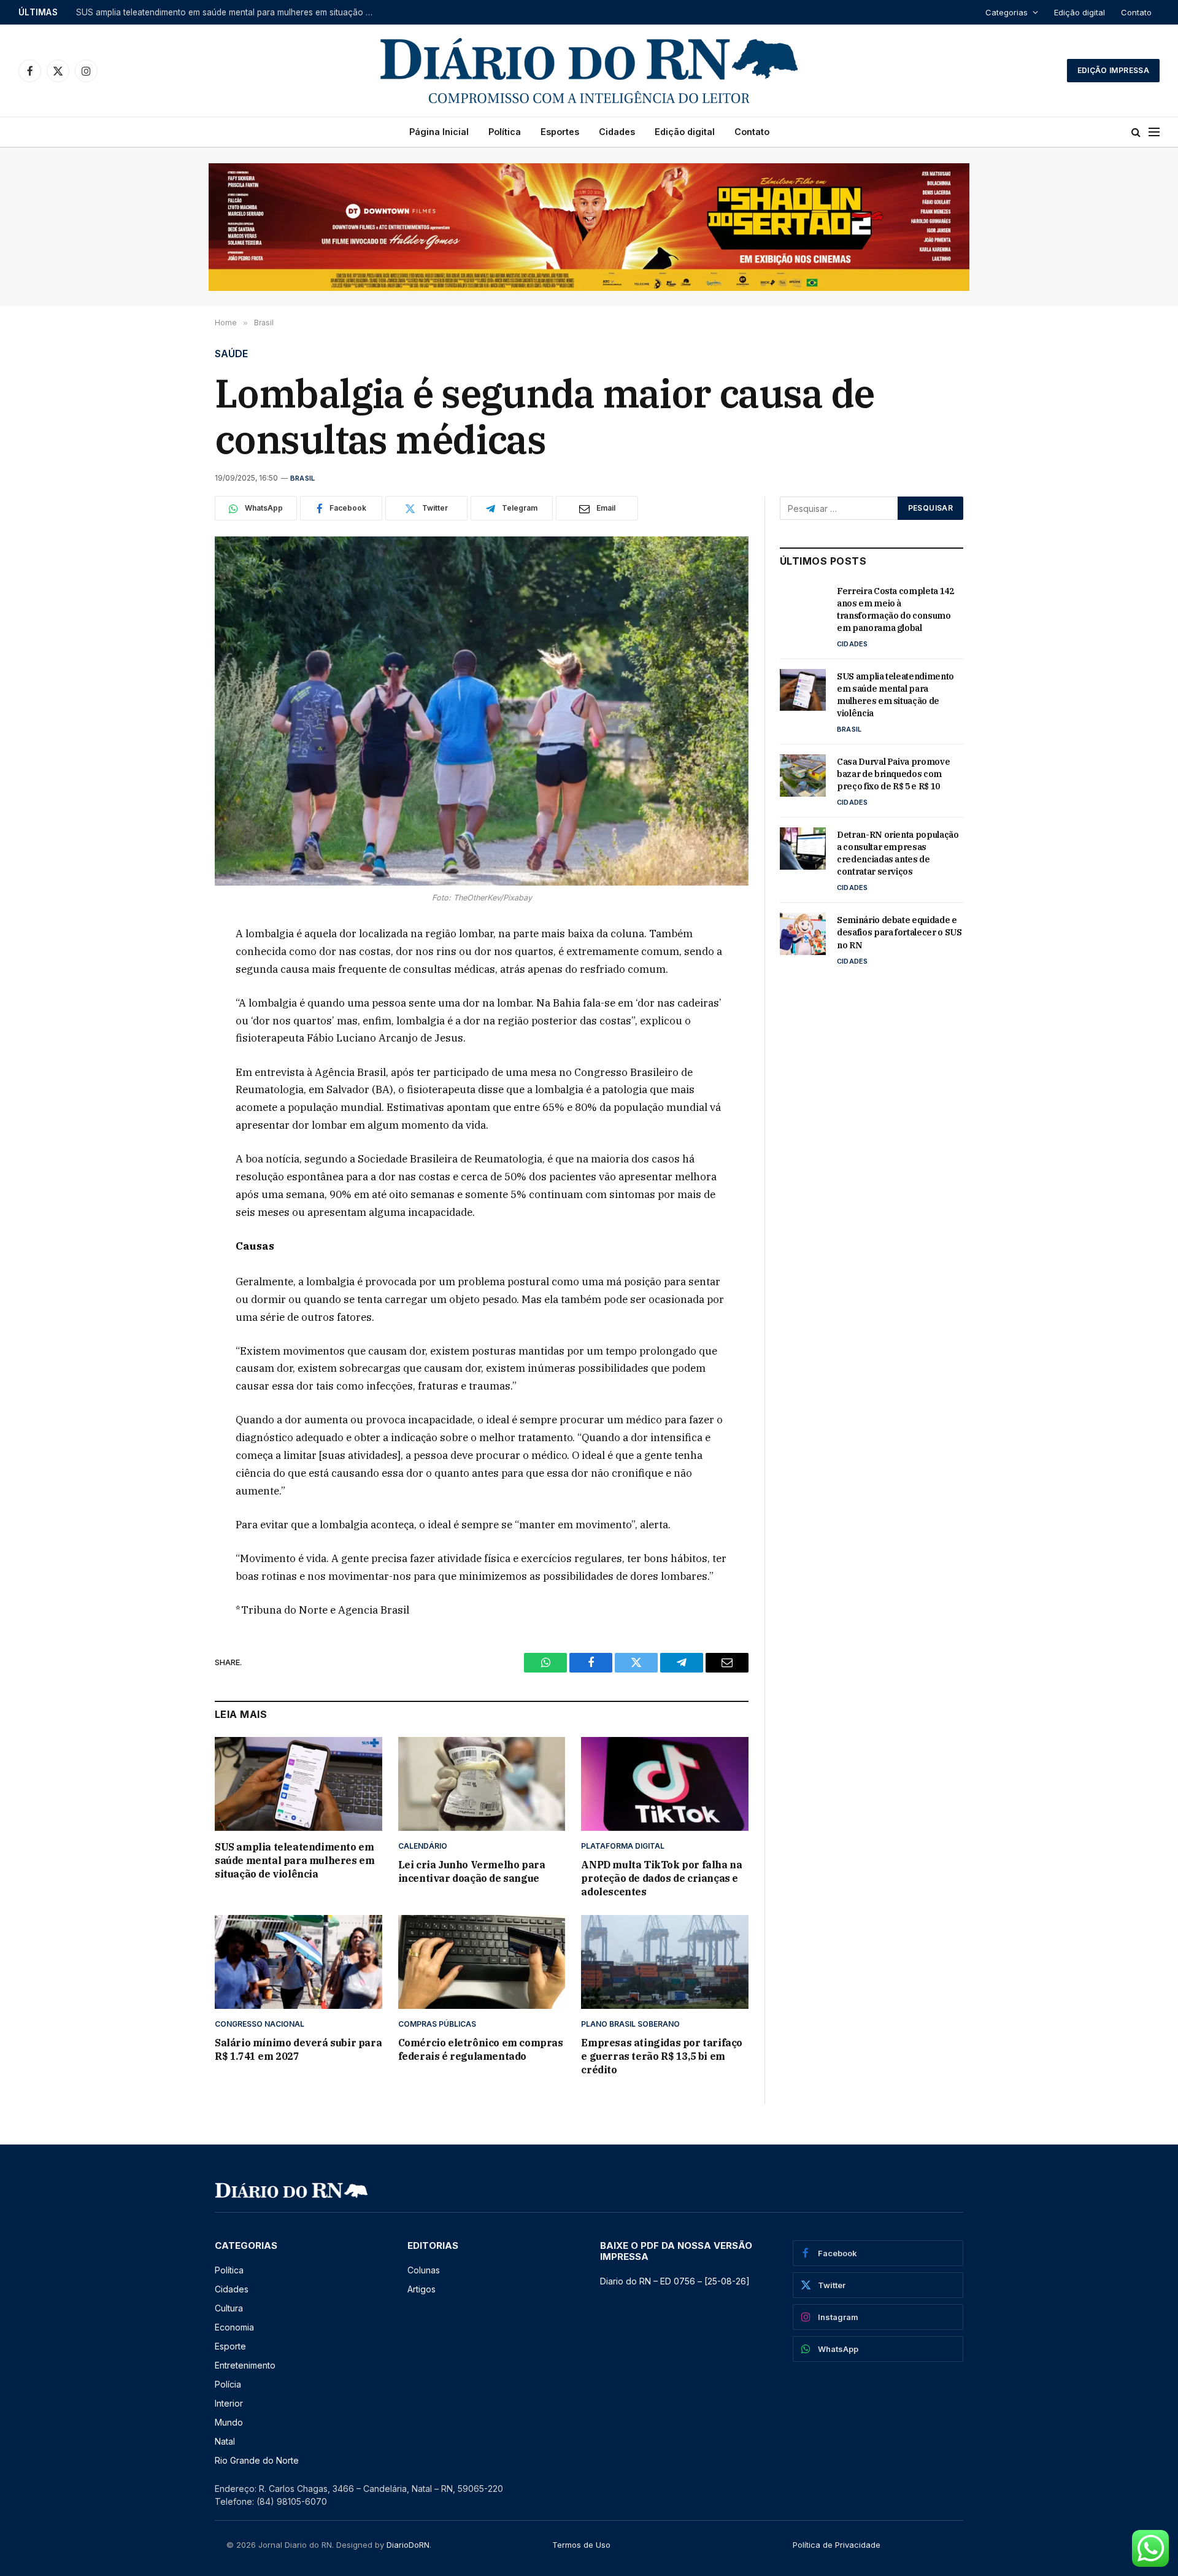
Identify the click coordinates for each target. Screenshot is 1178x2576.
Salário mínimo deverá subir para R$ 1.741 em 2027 (298, 2049)
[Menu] (1154, 132)
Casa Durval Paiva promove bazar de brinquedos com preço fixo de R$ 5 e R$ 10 (893, 774)
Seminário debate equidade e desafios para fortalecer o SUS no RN (899, 932)
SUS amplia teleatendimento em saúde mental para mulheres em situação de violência (229, 12)
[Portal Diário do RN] (589, 71)
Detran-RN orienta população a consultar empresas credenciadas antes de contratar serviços (898, 853)
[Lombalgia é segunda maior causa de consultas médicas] (482, 711)
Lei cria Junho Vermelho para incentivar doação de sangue (472, 1871)
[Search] (1136, 132)
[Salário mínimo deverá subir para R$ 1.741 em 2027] (298, 1962)
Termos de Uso (581, 2545)
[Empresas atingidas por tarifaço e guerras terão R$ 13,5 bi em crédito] (665, 1962)
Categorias (1007, 12)
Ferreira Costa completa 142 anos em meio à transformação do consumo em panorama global (895, 609)
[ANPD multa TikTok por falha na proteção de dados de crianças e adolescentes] (665, 1784)
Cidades (617, 132)
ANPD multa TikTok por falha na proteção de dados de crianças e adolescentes (661, 1878)
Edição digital (1080, 12)
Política (505, 132)
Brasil (302, 478)
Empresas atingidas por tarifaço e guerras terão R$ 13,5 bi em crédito (662, 2056)
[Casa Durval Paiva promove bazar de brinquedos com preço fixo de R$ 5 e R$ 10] (803, 775)
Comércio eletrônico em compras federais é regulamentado (481, 2049)
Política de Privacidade (837, 2545)
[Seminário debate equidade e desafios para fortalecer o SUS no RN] (803, 934)
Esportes (560, 132)
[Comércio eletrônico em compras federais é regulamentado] (482, 1962)
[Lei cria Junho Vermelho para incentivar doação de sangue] (482, 1784)
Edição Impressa (1113, 70)
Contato (1136, 12)
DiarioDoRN (408, 2545)
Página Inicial (439, 132)
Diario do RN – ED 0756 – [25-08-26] (675, 2281)
